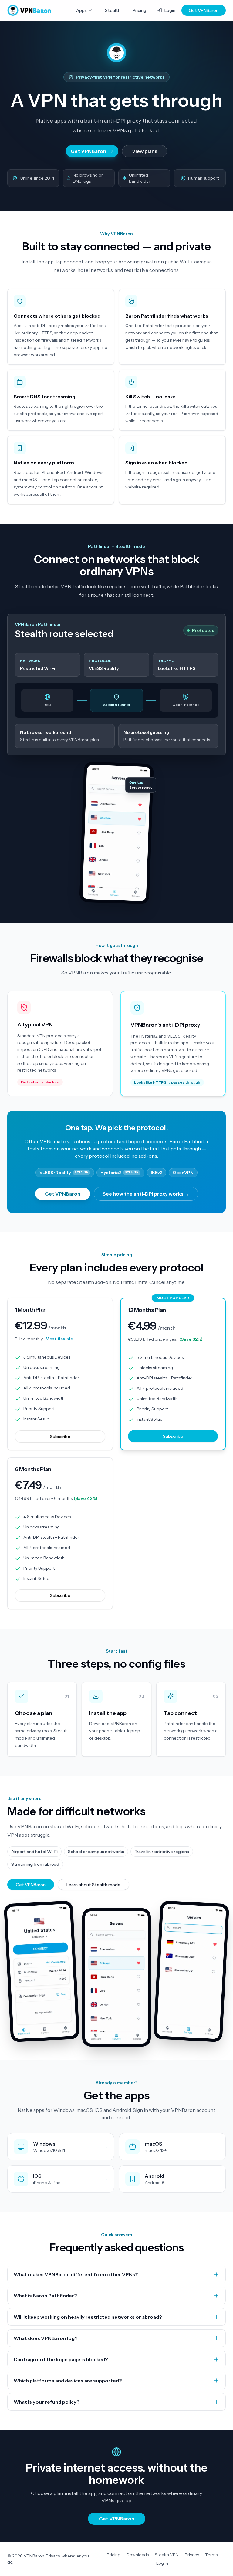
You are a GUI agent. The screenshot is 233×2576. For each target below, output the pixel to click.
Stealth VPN (167, 2555)
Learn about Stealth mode (93, 1885)
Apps (81, 10)
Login (170, 10)
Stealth (113, 10)
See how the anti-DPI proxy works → (146, 1194)
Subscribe (60, 1437)
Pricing (139, 10)
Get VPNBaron (204, 10)
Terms (211, 2555)
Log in (162, 2563)
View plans (145, 151)
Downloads (138, 2555)
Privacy (192, 2555)
